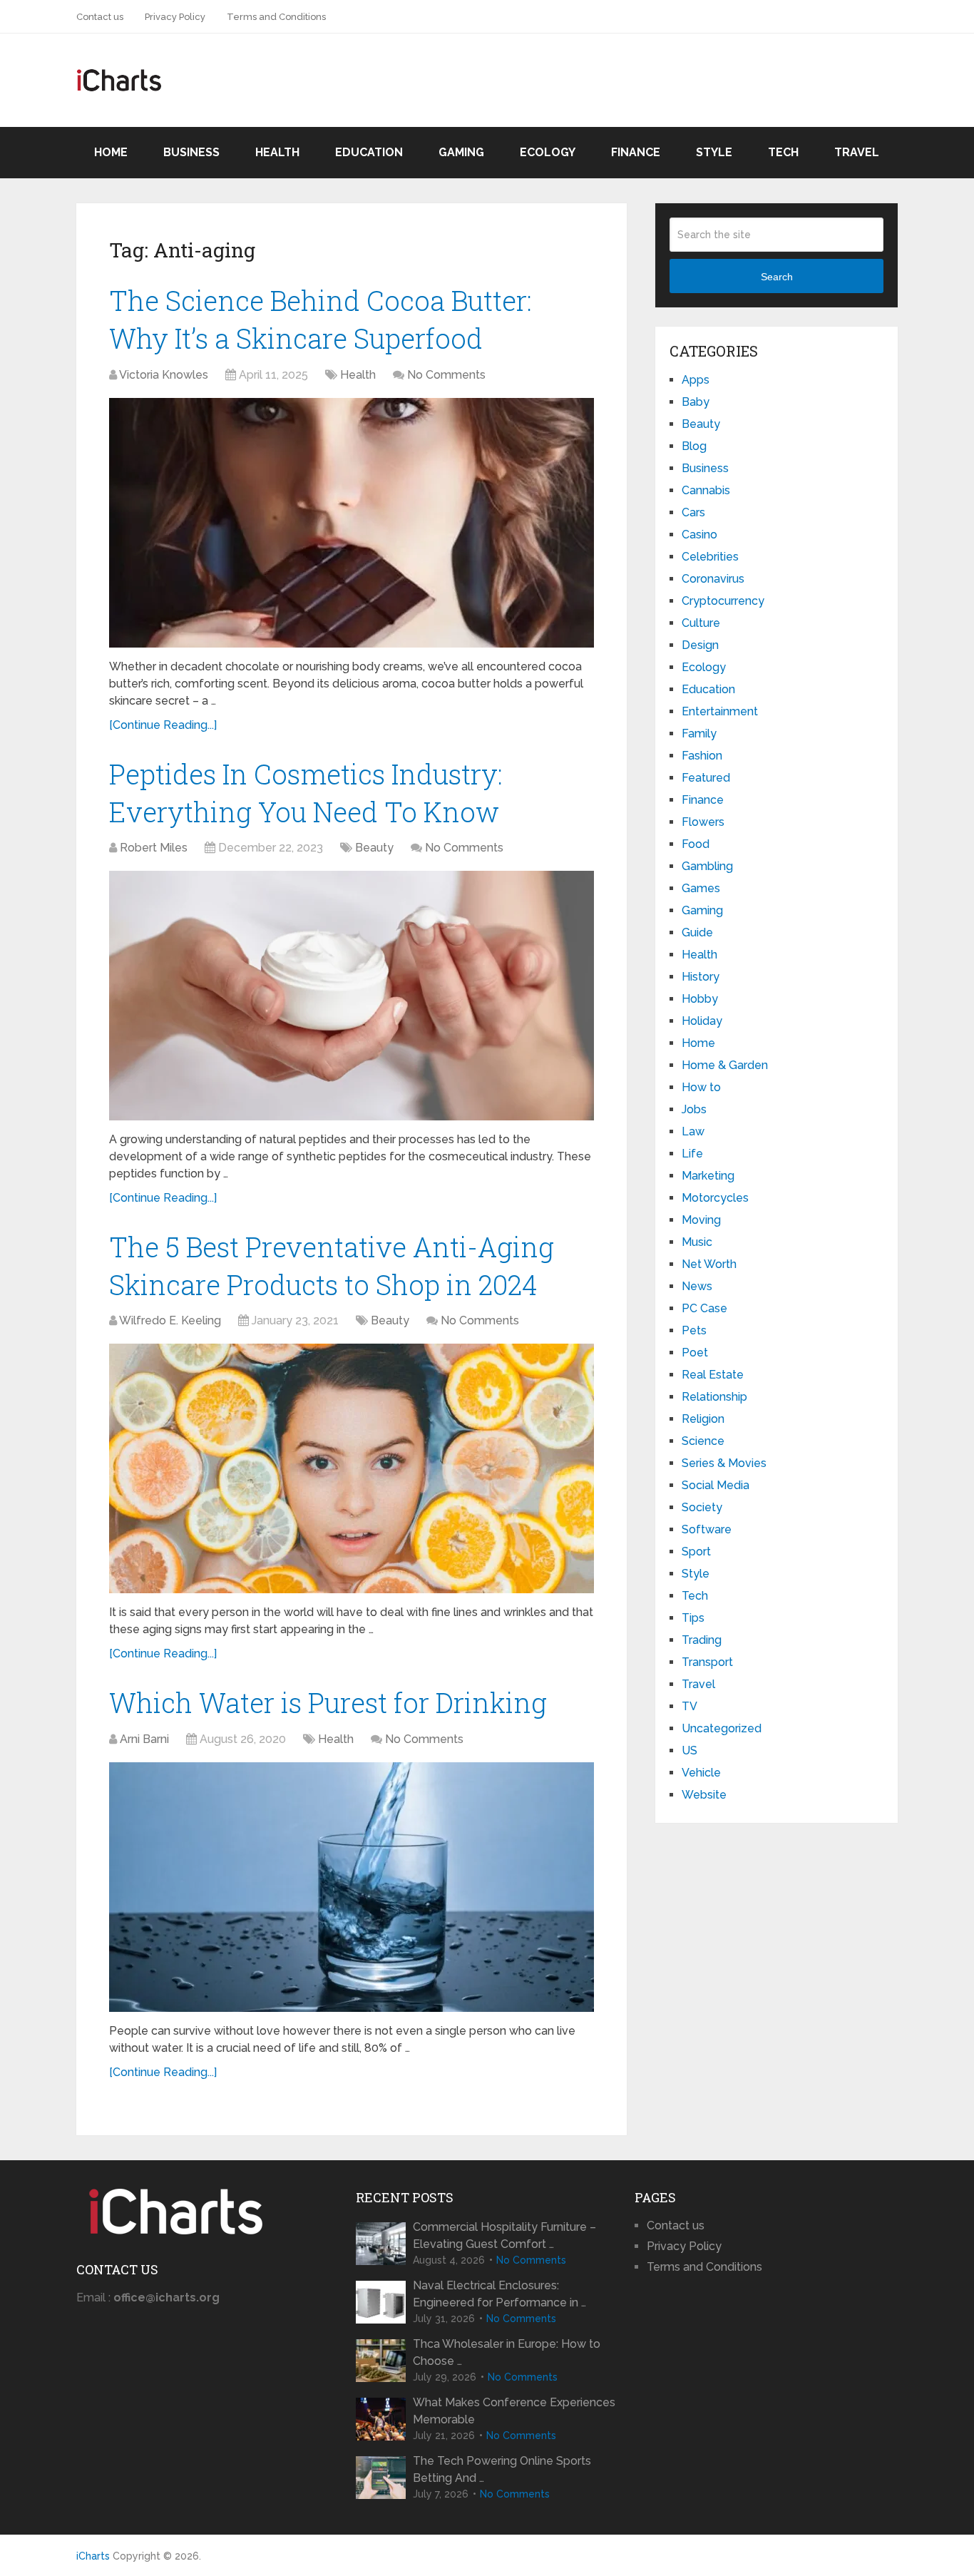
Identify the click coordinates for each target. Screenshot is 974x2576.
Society (702, 1507)
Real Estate (713, 1375)
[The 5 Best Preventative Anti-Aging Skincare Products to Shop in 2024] (352, 1468)
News (697, 1286)
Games (701, 888)
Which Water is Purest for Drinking (328, 1702)
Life (692, 1154)
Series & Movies (724, 1463)
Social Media (716, 1485)
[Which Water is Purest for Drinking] (352, 1887)
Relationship (714, 1397)
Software (707, 1529)
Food (696, 844)
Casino (699, 535)
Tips (693, 1618)
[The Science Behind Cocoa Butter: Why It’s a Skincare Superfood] (352, 523)
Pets (694, 1330)
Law (693, 1131)
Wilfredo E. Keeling (170, 1320)
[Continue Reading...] (163, 725)
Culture (701, 623)
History (701, 977)
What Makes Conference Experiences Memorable (514, 2411)
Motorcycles (715, 1198)
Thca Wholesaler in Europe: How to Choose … (507, 2352)
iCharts (93, 2556)
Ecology (548, 152)
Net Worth (709, 1264)
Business (191, 152)
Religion (703, 1419)
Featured (706, 778)
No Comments (446, 375)
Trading (702, 1640)
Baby (696, 402)
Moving (701, 1220)
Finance (636, 152)
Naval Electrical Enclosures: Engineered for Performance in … (499, 2294)
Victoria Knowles (164, 375)
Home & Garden (725, 1065)
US (690, 1750)
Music (697, 1242)
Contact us (100, 17)
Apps (696, 380)
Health (277, 152)
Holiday (702, 1021)
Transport (707, 1662)
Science (703, 1441)
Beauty (374, 848)
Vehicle (701, 1773)
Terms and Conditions (276, 17)
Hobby (700, 999)
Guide (697, 932)
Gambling (707, 866)
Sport (696, 1552)
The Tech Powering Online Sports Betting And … (502, 2469)
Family (699, 734)
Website (704, 1795)
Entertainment (720, 711)
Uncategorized (722, 1728)
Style (714, 152)
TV (690, 1706)
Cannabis (706, 490)
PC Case (704, 1308)
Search (777, 277)
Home (111, 152)
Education (369, 152)
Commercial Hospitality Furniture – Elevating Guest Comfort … (504, 2235)
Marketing (708, 1176)
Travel (857, 152)
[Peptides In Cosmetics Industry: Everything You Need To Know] (352, 996)
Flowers (703, 822)
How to (701, 1087)
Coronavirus (713, 579)
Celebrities (710, 557)
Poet (695, 1353)
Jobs (694, 1109)
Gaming (461, 152)
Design (700, 645)
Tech (783, 152)
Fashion (702, 756)
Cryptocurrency (723, 601)
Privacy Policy (175, 17)
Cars (693, 512)
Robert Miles (154, 848)
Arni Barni (144, 1739)
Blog (694, 446)
